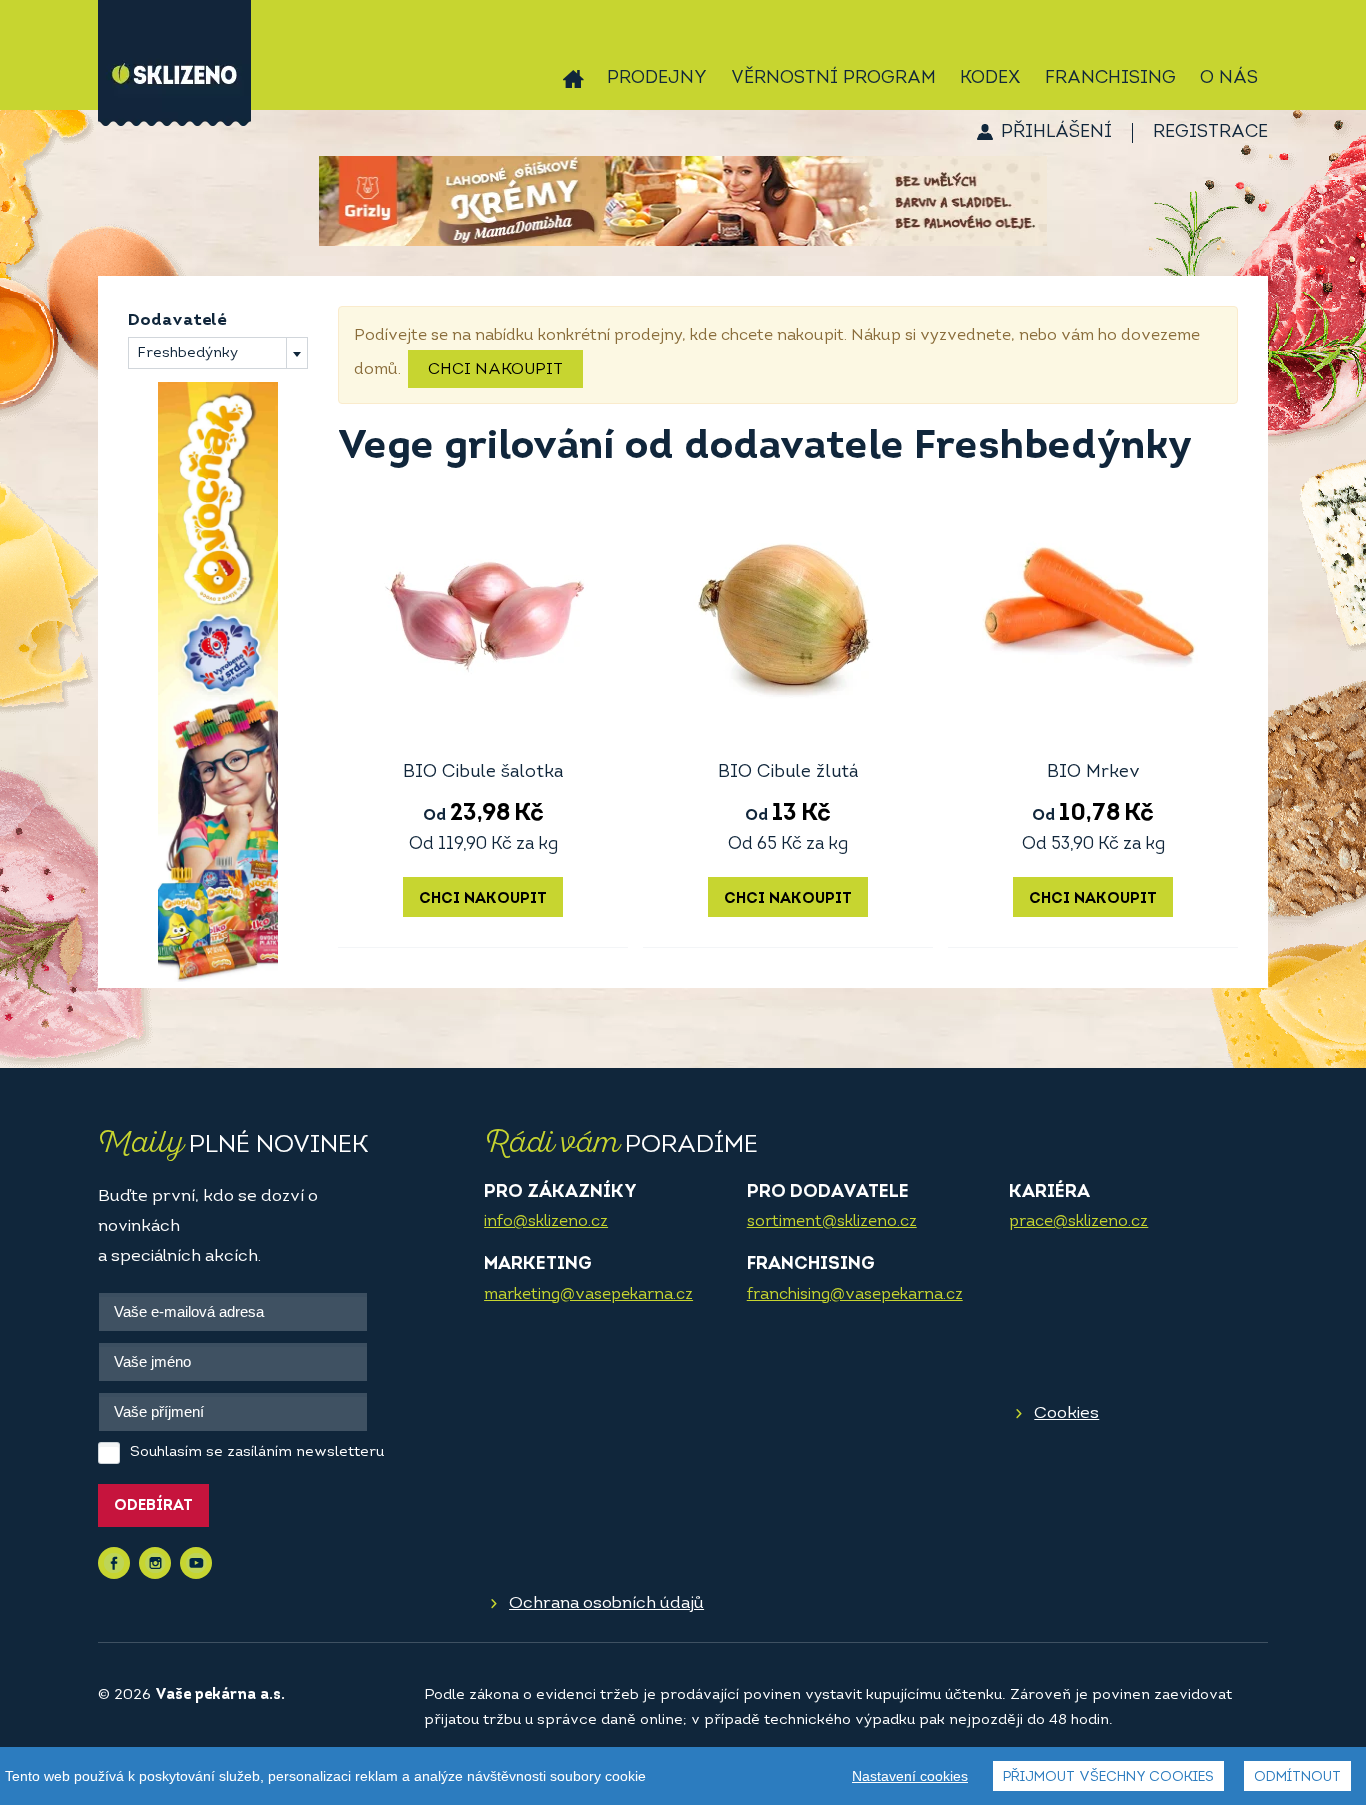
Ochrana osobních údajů (606, 1603)
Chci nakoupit (495, 370)
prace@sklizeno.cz (1078, 1222)
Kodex (990, 79)
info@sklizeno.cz (546, 1222)
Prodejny (657, 79)
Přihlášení (1056, 133)
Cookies (1066, 1413)
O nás (1229, 79)
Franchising (1110, 79)
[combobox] (218, 353)
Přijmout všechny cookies (1108, 1777)
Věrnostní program (833, 79)
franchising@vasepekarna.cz (855, 1295)
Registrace (1210, 133)
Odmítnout (1297, 1777)
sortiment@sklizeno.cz (832, 1222)
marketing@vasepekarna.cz (588, 1295)
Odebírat (153, 1506)
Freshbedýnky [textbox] (187, 353)
